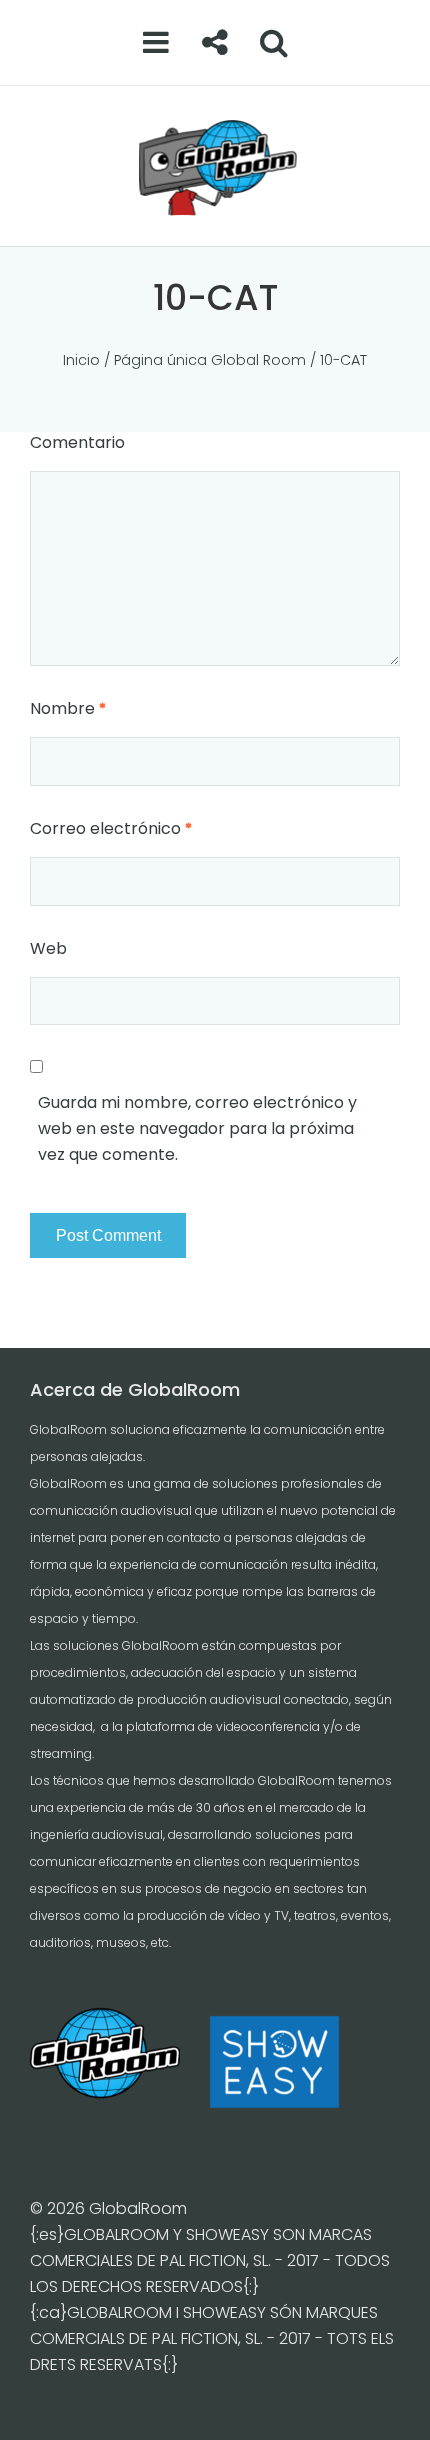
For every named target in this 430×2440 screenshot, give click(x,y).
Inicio (81, 360)
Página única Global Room (210, 360)
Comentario (77, 442)
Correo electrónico (111, 828)
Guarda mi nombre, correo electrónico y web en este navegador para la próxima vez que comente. (197, 1128)
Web (48, 948)
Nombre (68, 708)
